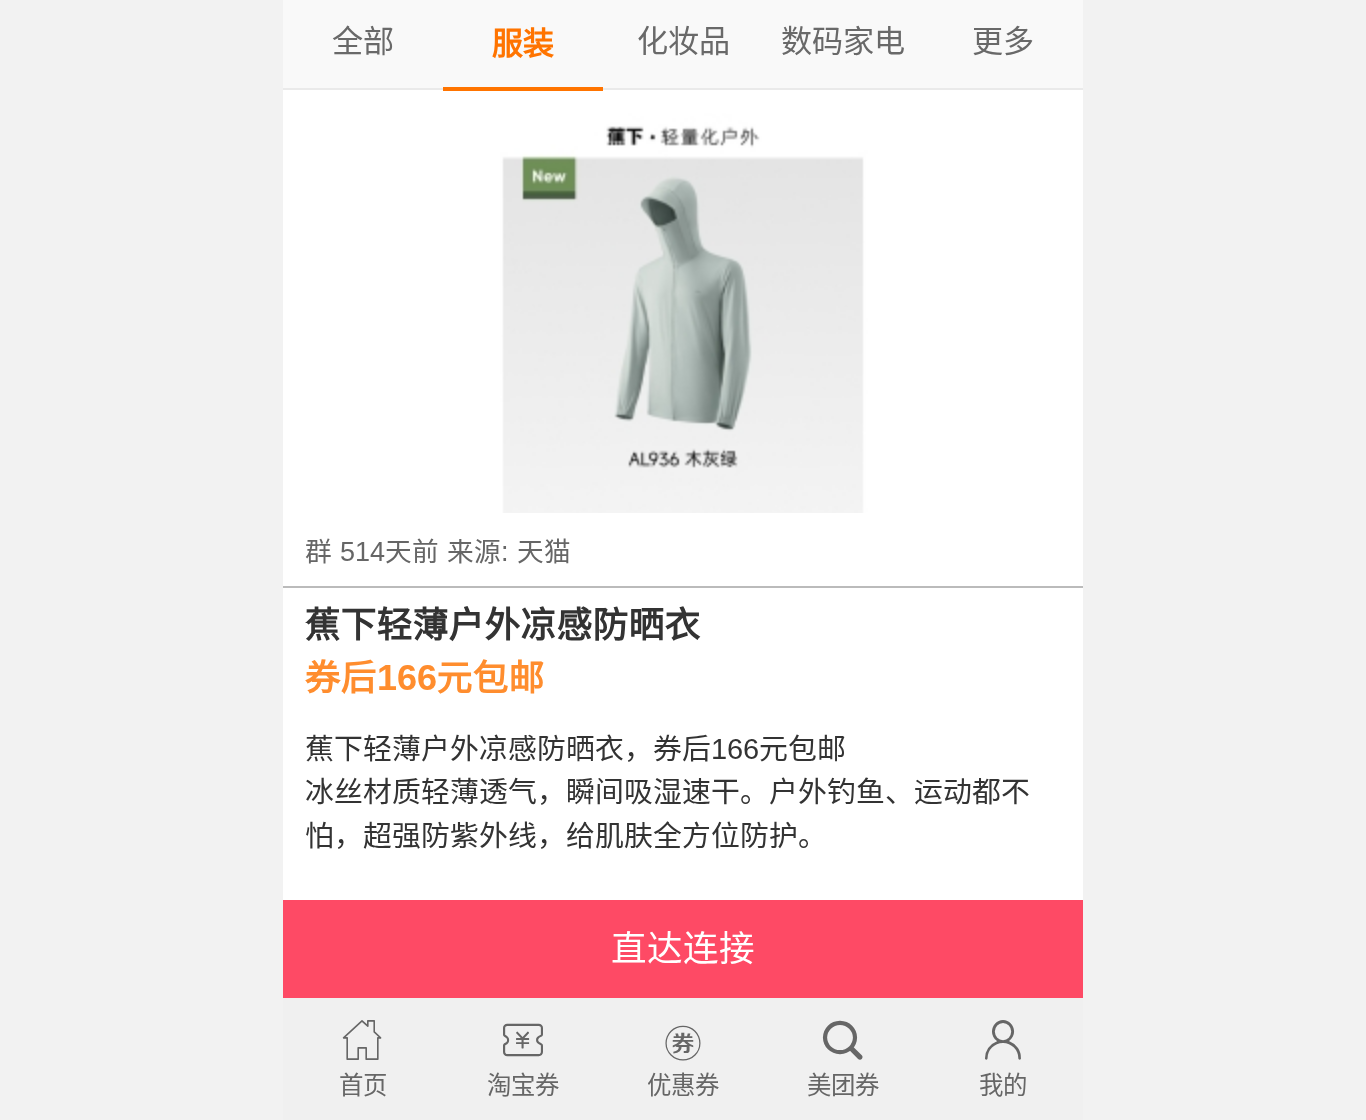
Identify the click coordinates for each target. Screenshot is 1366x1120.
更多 (1003, 41)
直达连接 (683, 949)
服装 (523, 43)
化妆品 (683, 41)
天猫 (544, 552)
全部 (363, 41)
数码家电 (843, 41)
